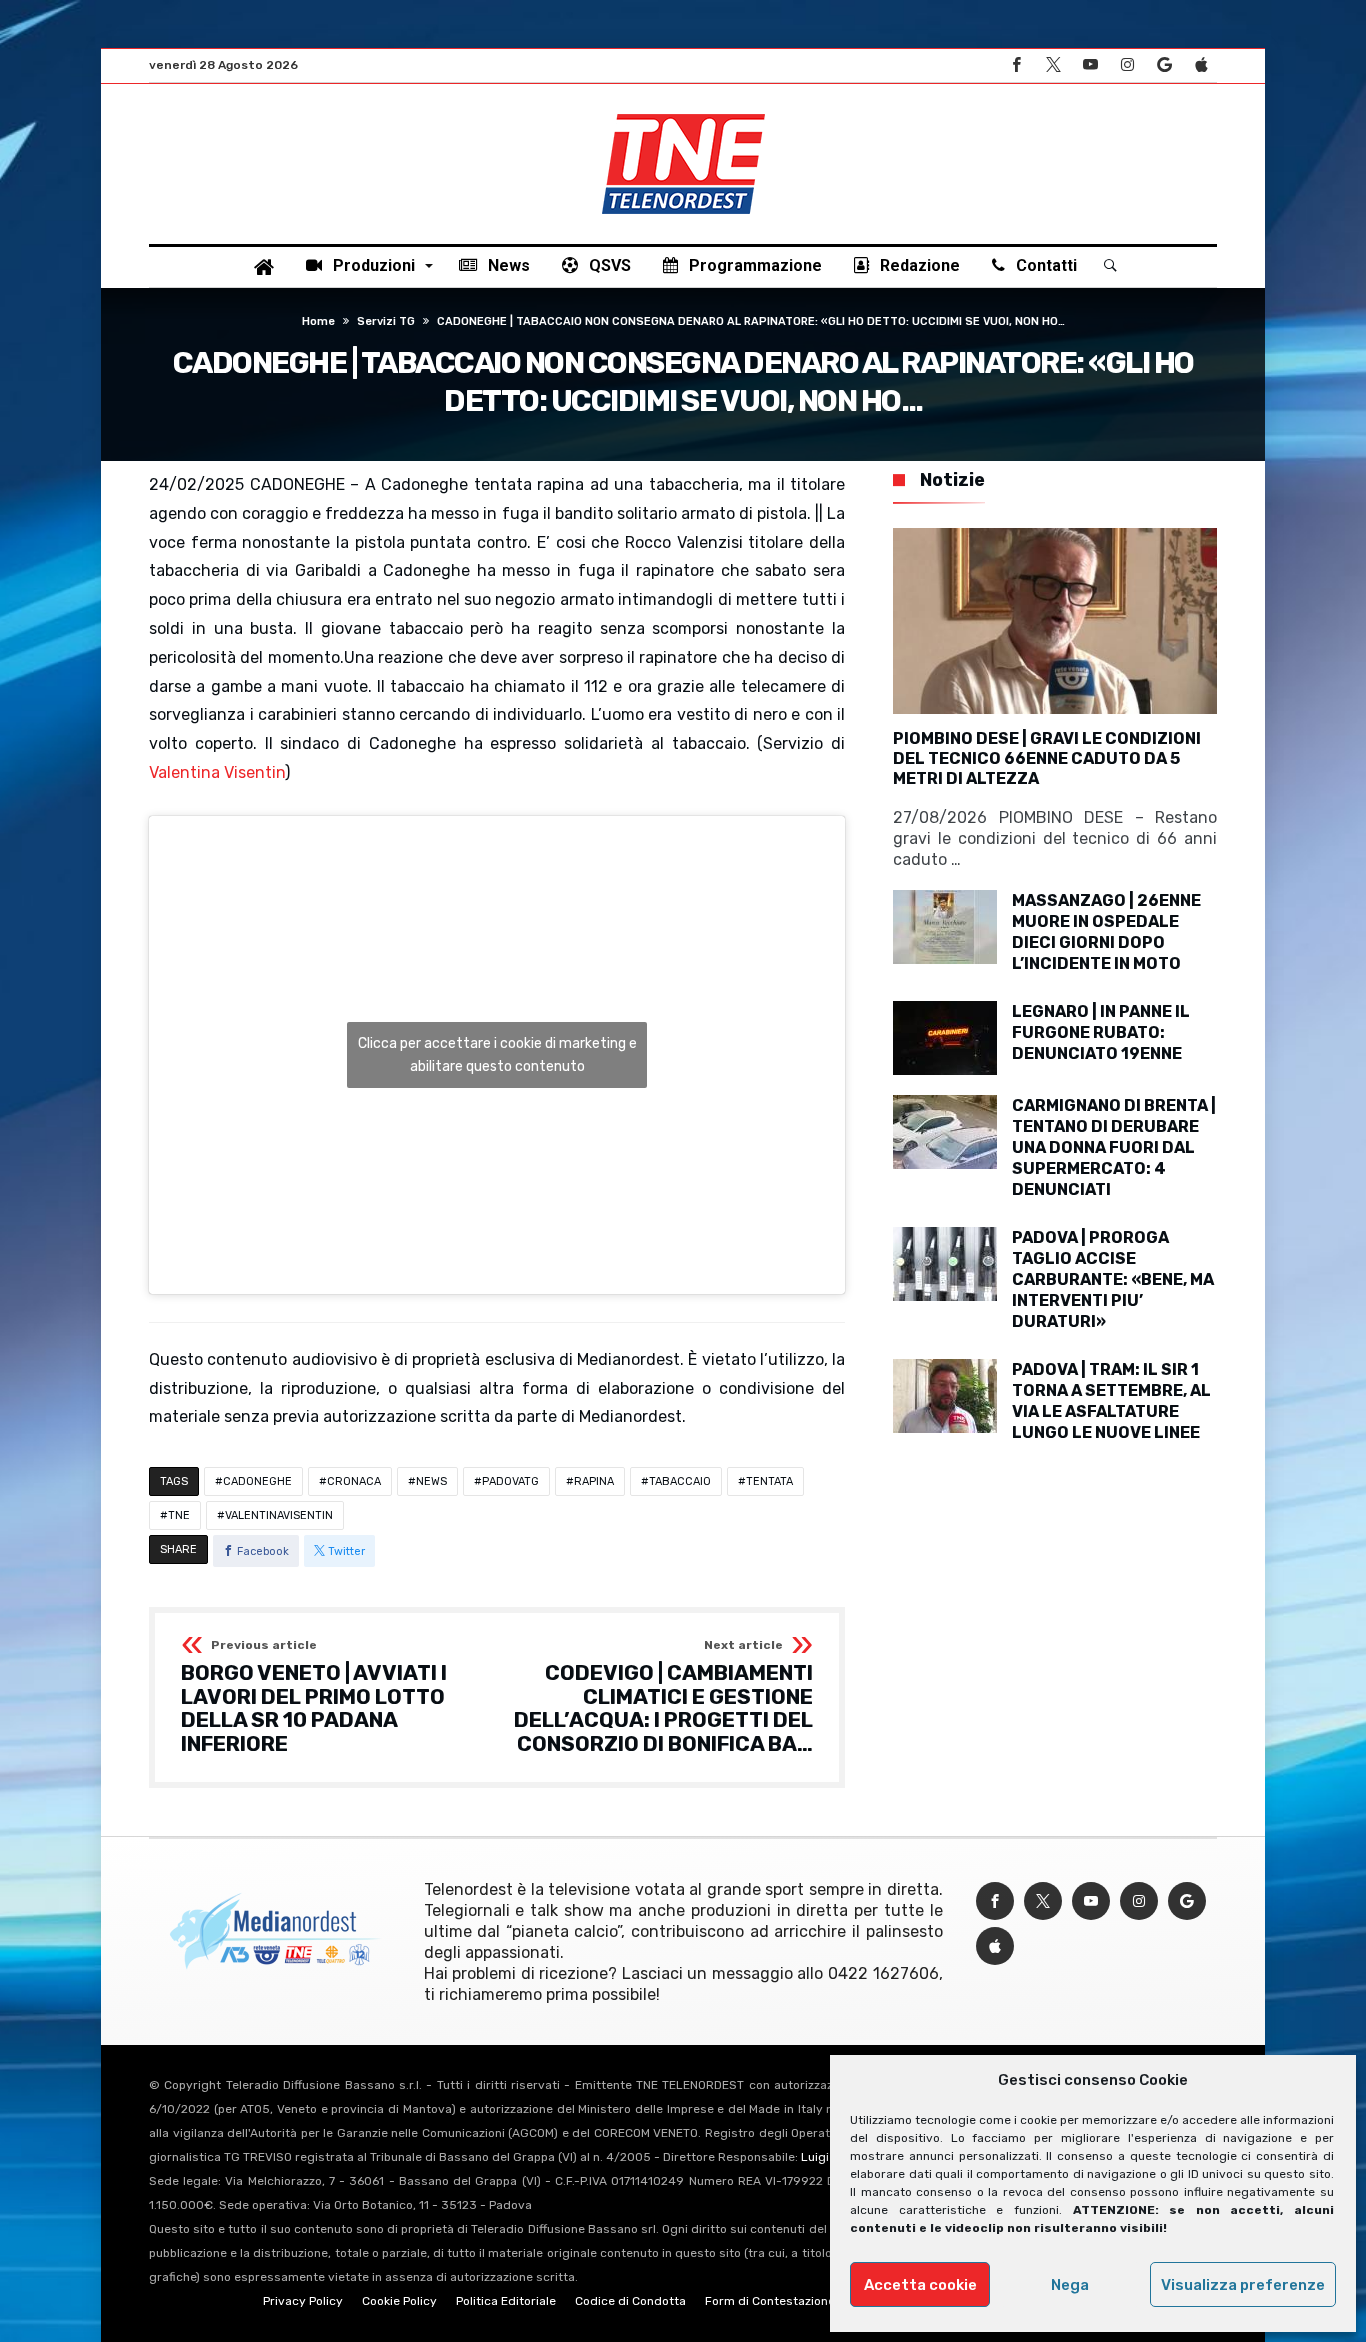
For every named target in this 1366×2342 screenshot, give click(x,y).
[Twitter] (1053, 65)
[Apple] (1201, 65)
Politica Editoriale (506, 2301)
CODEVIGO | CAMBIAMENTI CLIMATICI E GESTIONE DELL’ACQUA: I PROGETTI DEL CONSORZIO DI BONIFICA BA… (663, 1697)
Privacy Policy (303, 2301)
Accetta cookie (920, 2285)
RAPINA (594, 1481)
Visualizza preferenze (1243, 2285)
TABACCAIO (680, 1481)
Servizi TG (386, 321)
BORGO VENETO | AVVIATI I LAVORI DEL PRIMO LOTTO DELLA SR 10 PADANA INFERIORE (314, 1697)
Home (318, 321)
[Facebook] (1016, 65)
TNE (179, 1515)
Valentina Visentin (217, 772)
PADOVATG (510, 1481)
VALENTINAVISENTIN (279, 1515)
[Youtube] (1090, 65)
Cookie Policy (399, 2301)
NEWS (431, 1481)
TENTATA (769, 1481)
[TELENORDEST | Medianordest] (683, 114)
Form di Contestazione (770, 2301)
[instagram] (1127, 65)
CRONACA (354, 1481)
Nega (1070, 2285)
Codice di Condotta (630, 2301)
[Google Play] (1164, 65)
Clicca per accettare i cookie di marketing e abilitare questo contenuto (497, 1055)
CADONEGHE (257, 1481)
